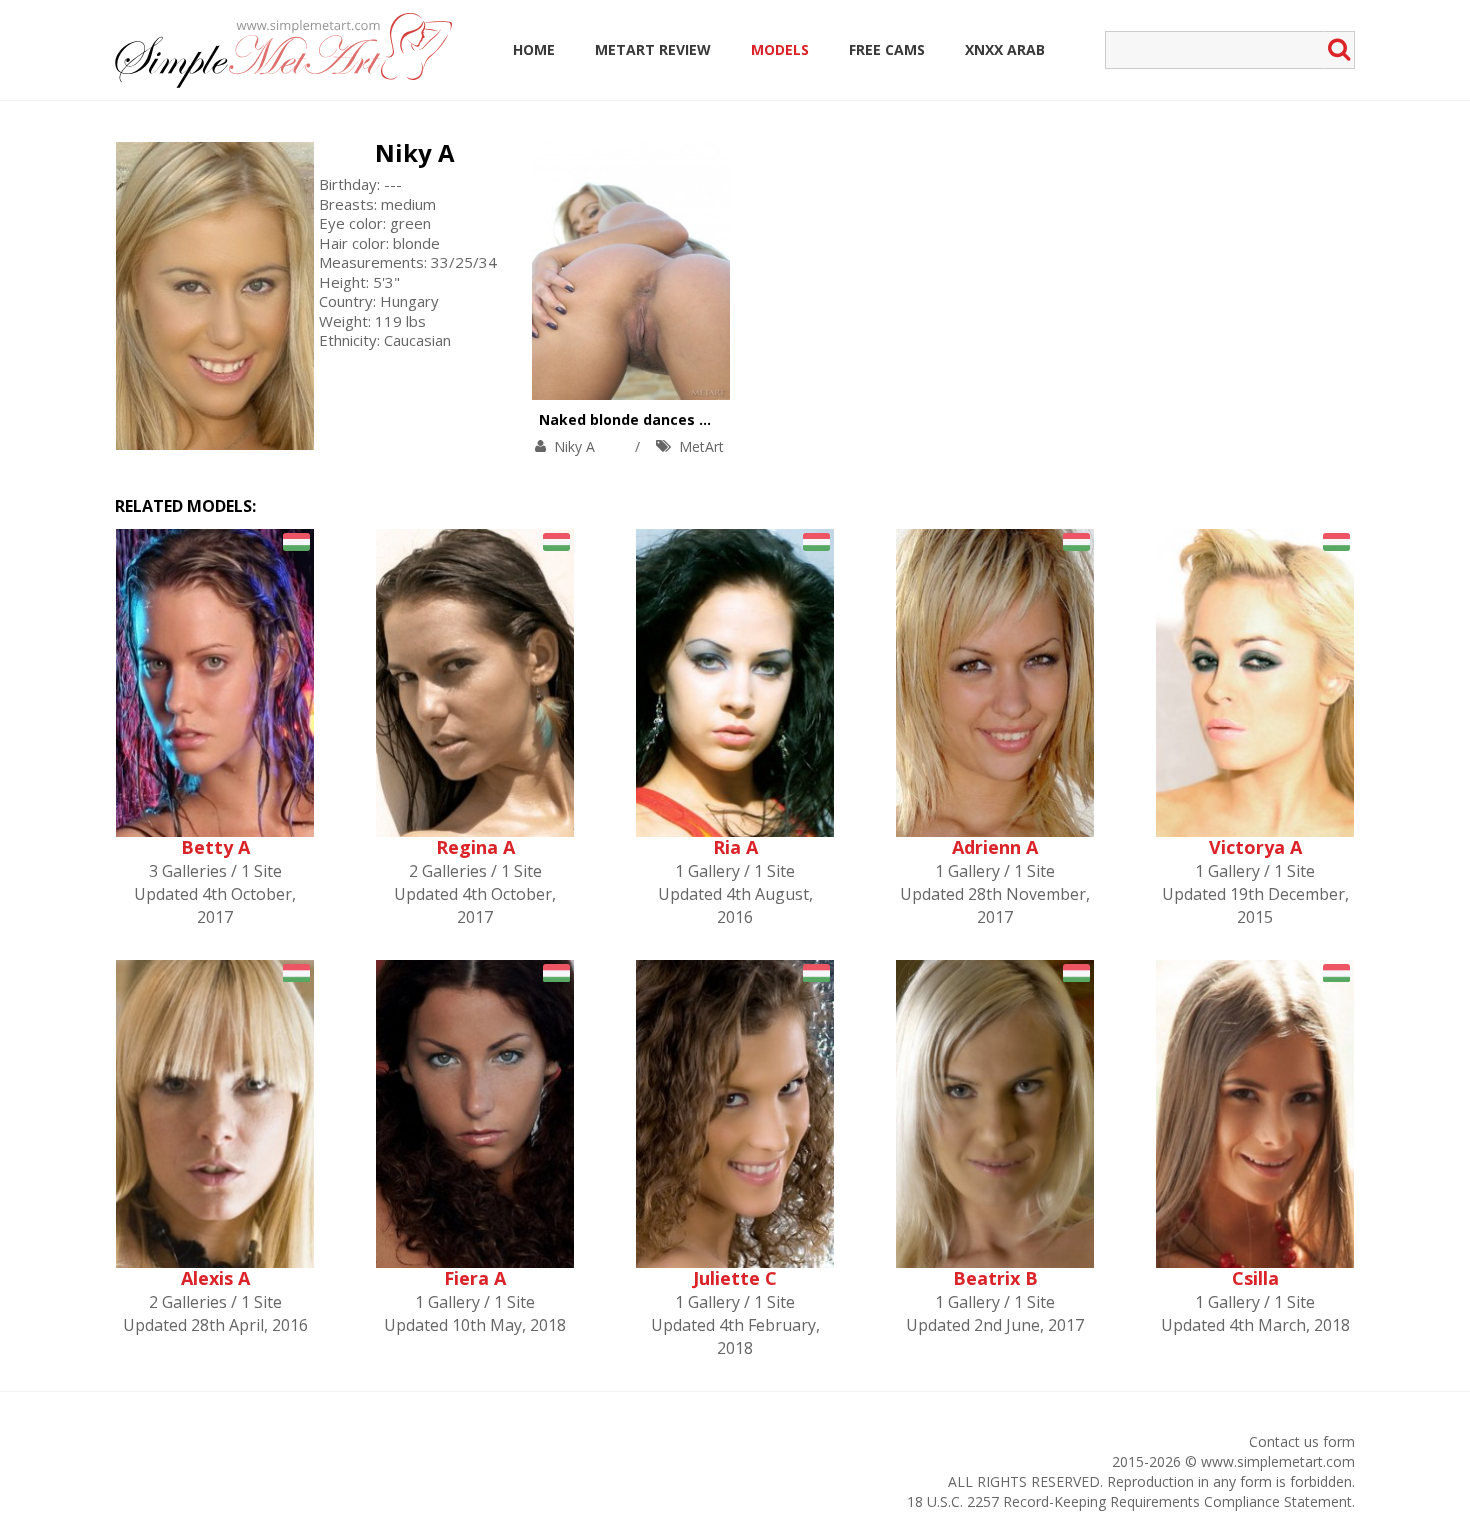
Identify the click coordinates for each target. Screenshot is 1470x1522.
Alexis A (215, 1278)
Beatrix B (995, 1278)
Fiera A (475, 1278)
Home (534, 49)
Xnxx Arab (1005, 49)
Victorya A (1255, 847)
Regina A (475, 847)
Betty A (215, 847)
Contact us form (1302, 1441)
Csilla (1255, 1278)
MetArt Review (653, 49)
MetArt (701, 446)
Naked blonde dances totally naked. (669, 419)
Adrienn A (995, 847)
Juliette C (735, 1278)
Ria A (735, 847)
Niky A (415, 152)
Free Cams (887, 49)
